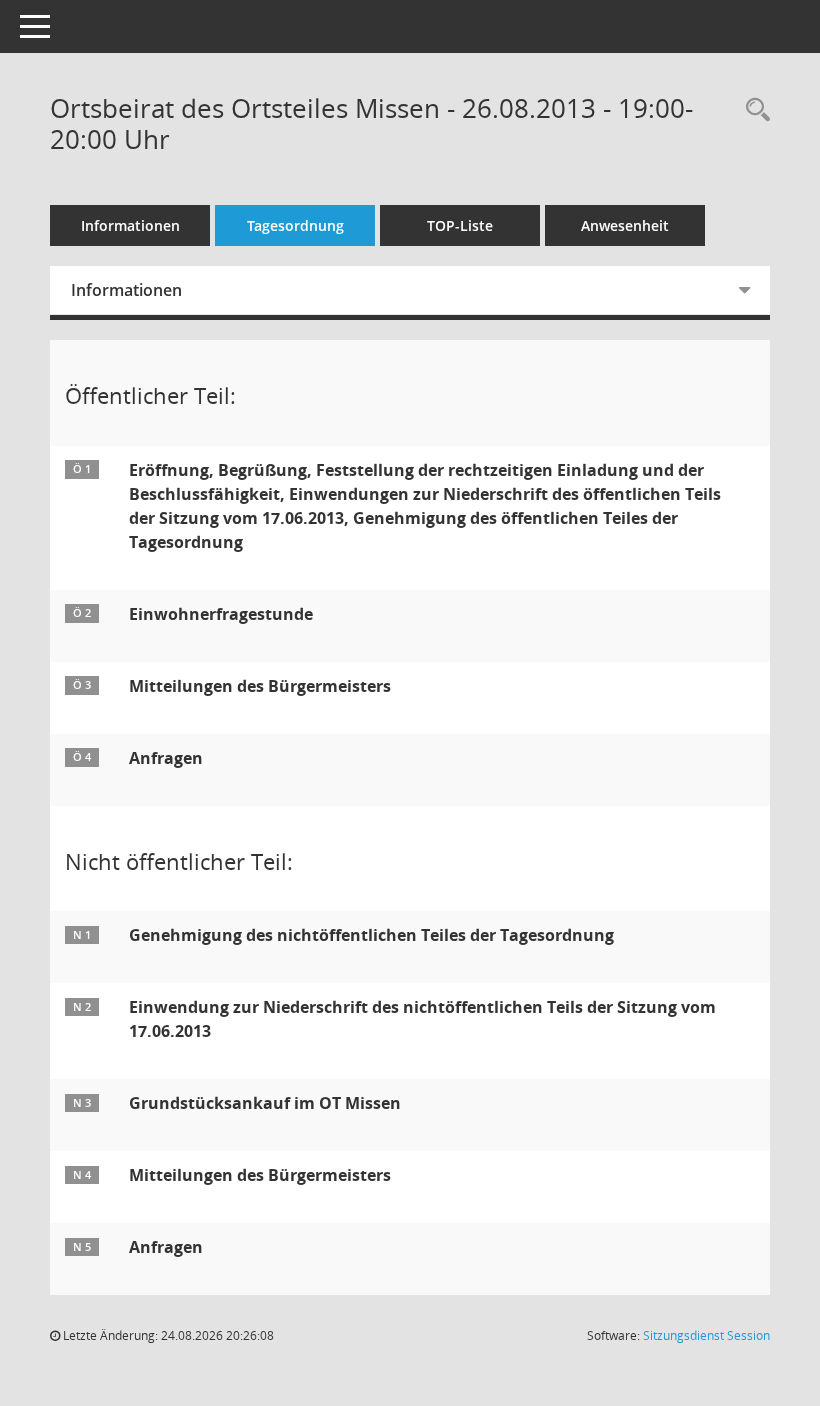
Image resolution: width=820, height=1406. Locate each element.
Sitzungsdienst (706, 1335)
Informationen (130, 225)
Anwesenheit (625, 225)
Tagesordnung (295, 225)
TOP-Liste (460, 225)
